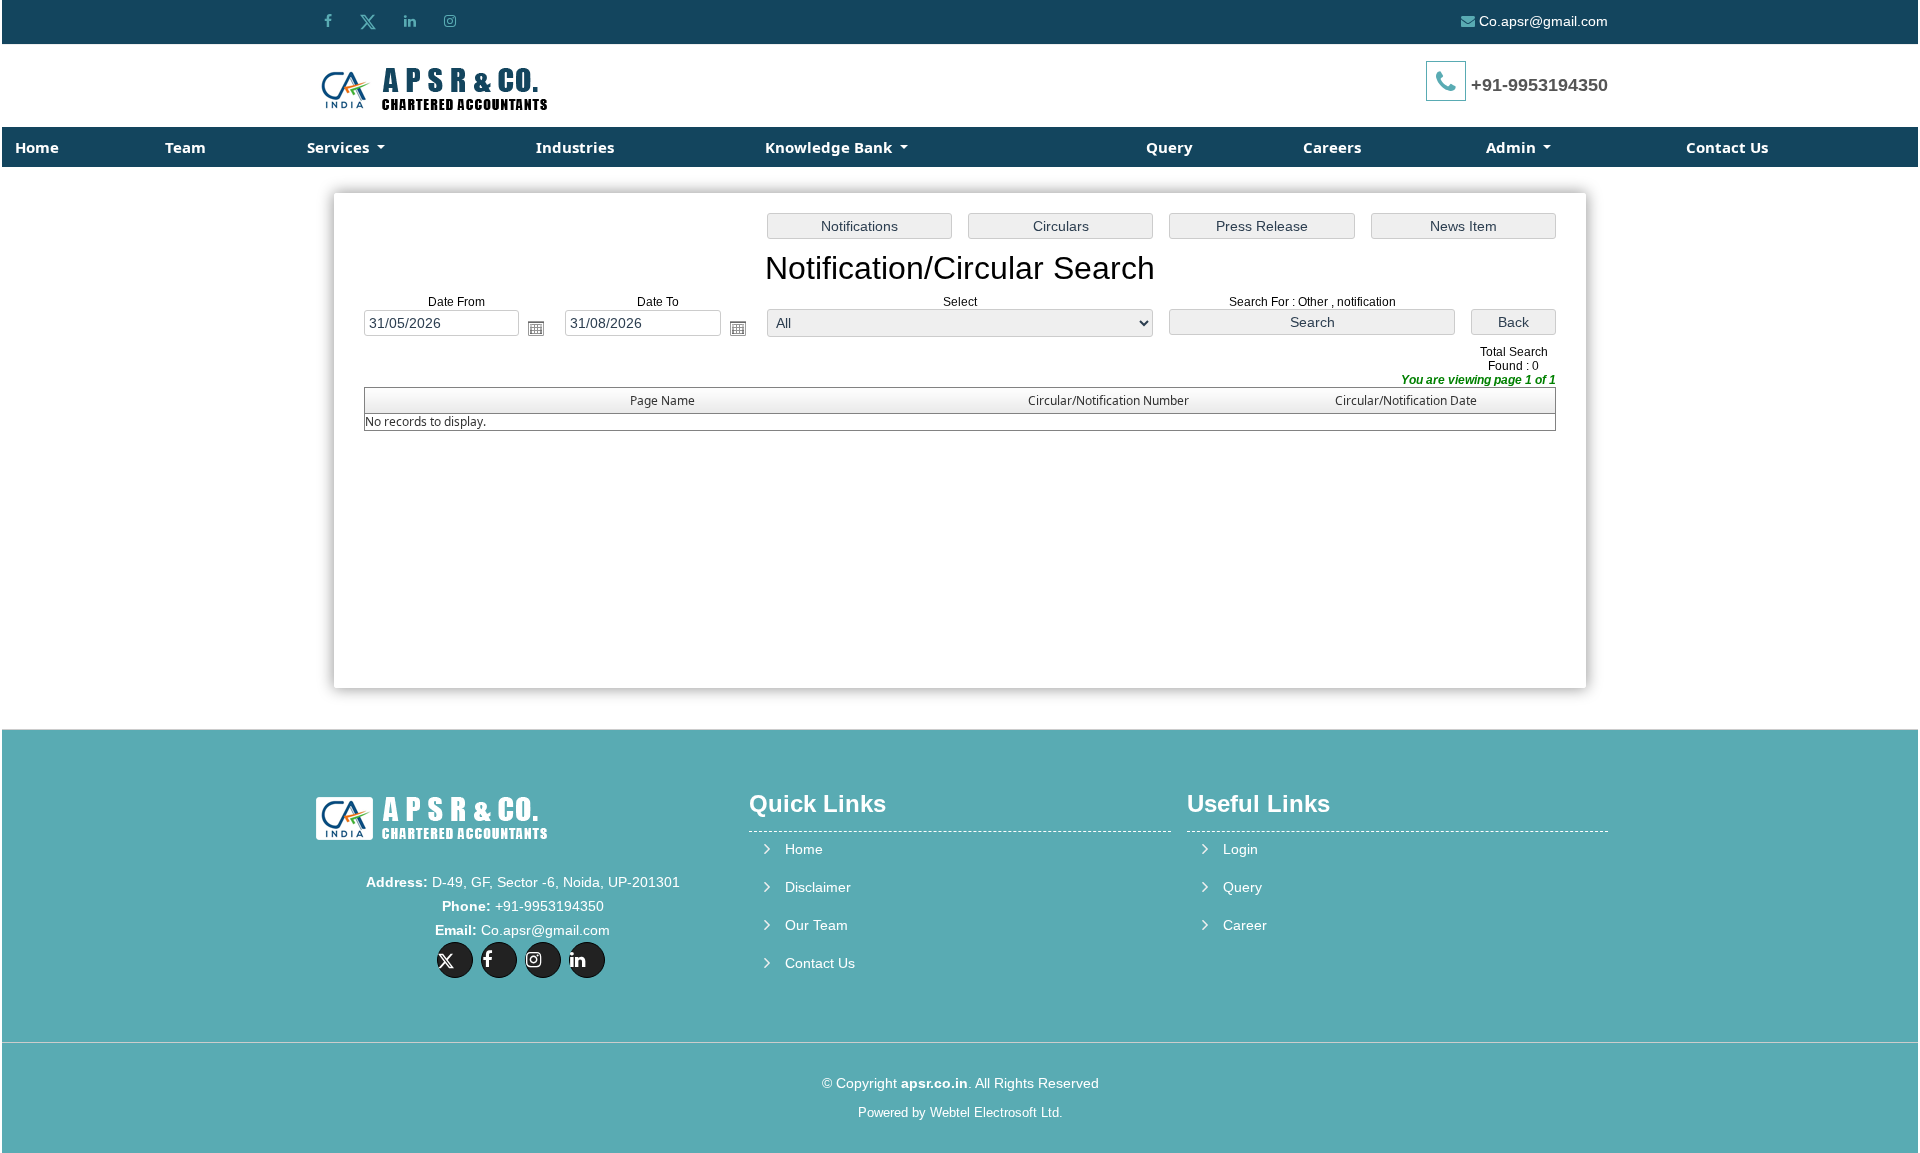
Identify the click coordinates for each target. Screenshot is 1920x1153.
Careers (1332, 147)
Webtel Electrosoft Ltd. (996, 1112)
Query (1169, 147)
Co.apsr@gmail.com (1543, 21)
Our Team (816, 925)
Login (1240, 849)
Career (1245, 925)
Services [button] (340, 147)
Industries (575, 147)
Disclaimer (818, 887)
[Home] (431, 88)
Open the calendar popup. (536, 328)
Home (37, 147)
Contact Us (1727, 147)
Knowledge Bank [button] (830, 147)
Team (185, 147)
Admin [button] (1513, 147)
